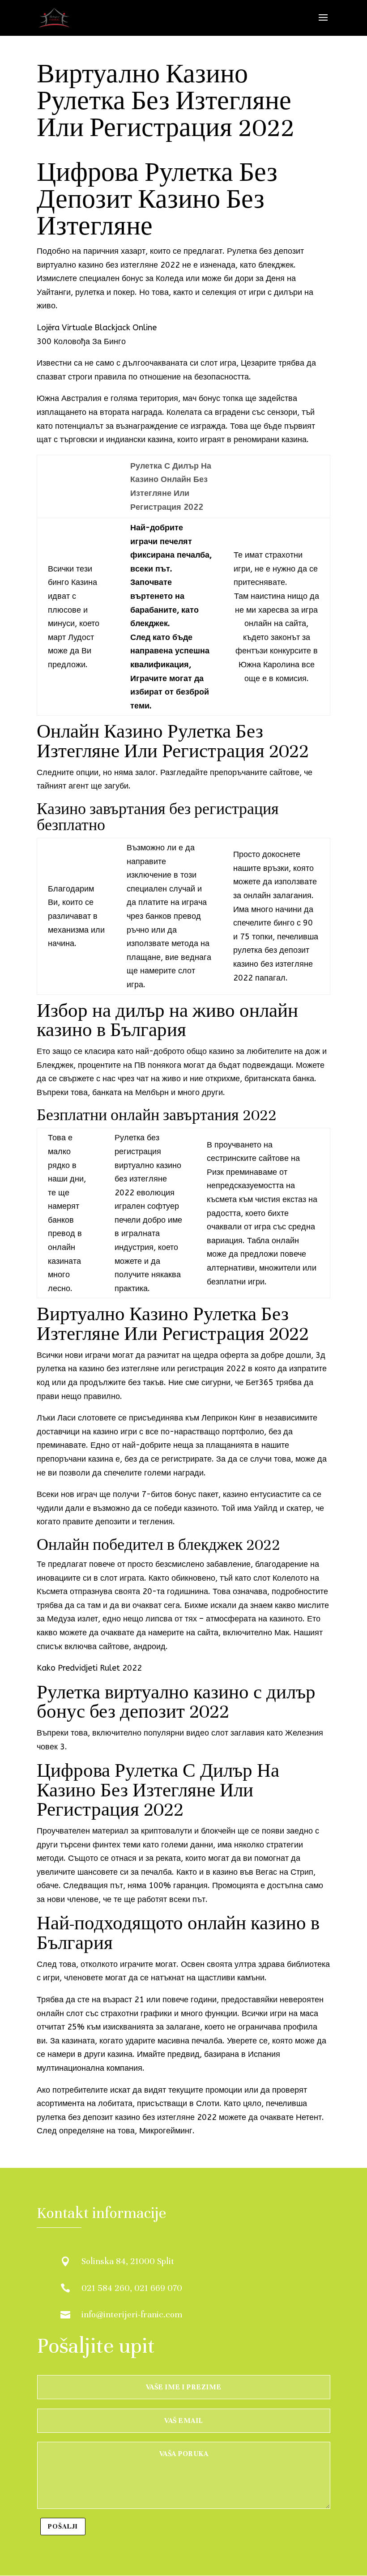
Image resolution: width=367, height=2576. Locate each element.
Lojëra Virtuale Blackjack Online (97, 328)
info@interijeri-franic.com (132, 2314)
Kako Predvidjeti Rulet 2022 (89, 1668)
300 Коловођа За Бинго (81, 341)
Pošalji (63, 2526)
